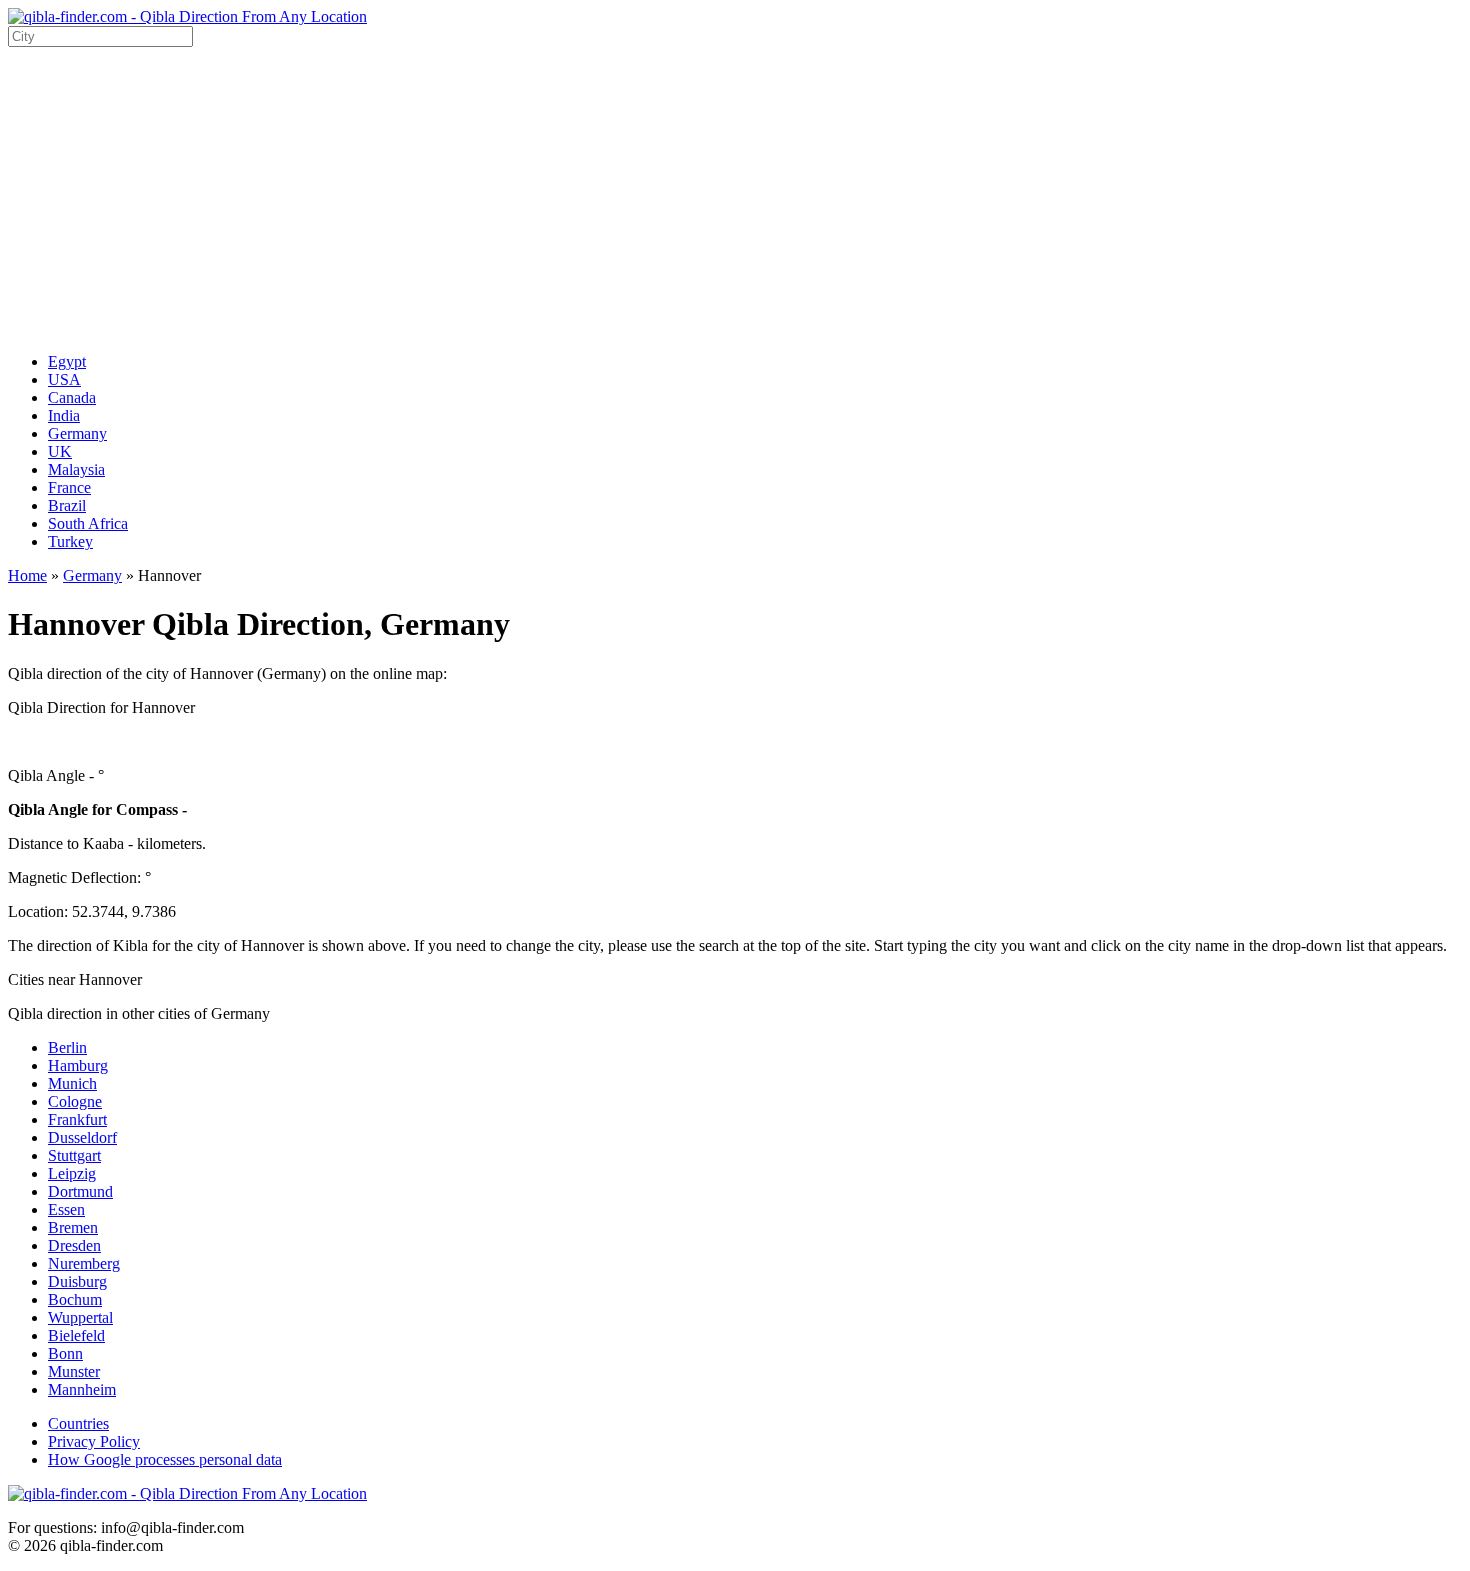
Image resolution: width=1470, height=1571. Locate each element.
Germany (77, 433)
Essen (66, 1209)
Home (27, 575)
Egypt (67, 361)
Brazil (67, 505)
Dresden (74, 1245)
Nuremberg (84, 1263)
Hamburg (78, 1065)
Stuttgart (74, 1155)
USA (64, 379)
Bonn (65, 1353)
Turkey (70, 541)
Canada (72, 397)
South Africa (88, 523)
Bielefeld (76, 1335)
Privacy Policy (94, 1441)
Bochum (75, 1299)
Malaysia (76, 469)
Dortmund (80, 1191)
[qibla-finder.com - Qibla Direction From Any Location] (187, 16)
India (64, 415)
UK (60, 451)
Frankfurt (77, 1119)
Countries (78, 1423)
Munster (74, 1371)
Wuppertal (80, 1317)
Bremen (73, 1227)
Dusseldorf (82, 1137)
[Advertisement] (735, 197)
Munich (72, 1083)
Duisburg (77, 1281)
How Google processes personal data (165, 1459)
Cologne (75, 1101)
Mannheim (82, 1389)
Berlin (67, 1047)
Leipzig (72, 1173)
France (69, 487)
